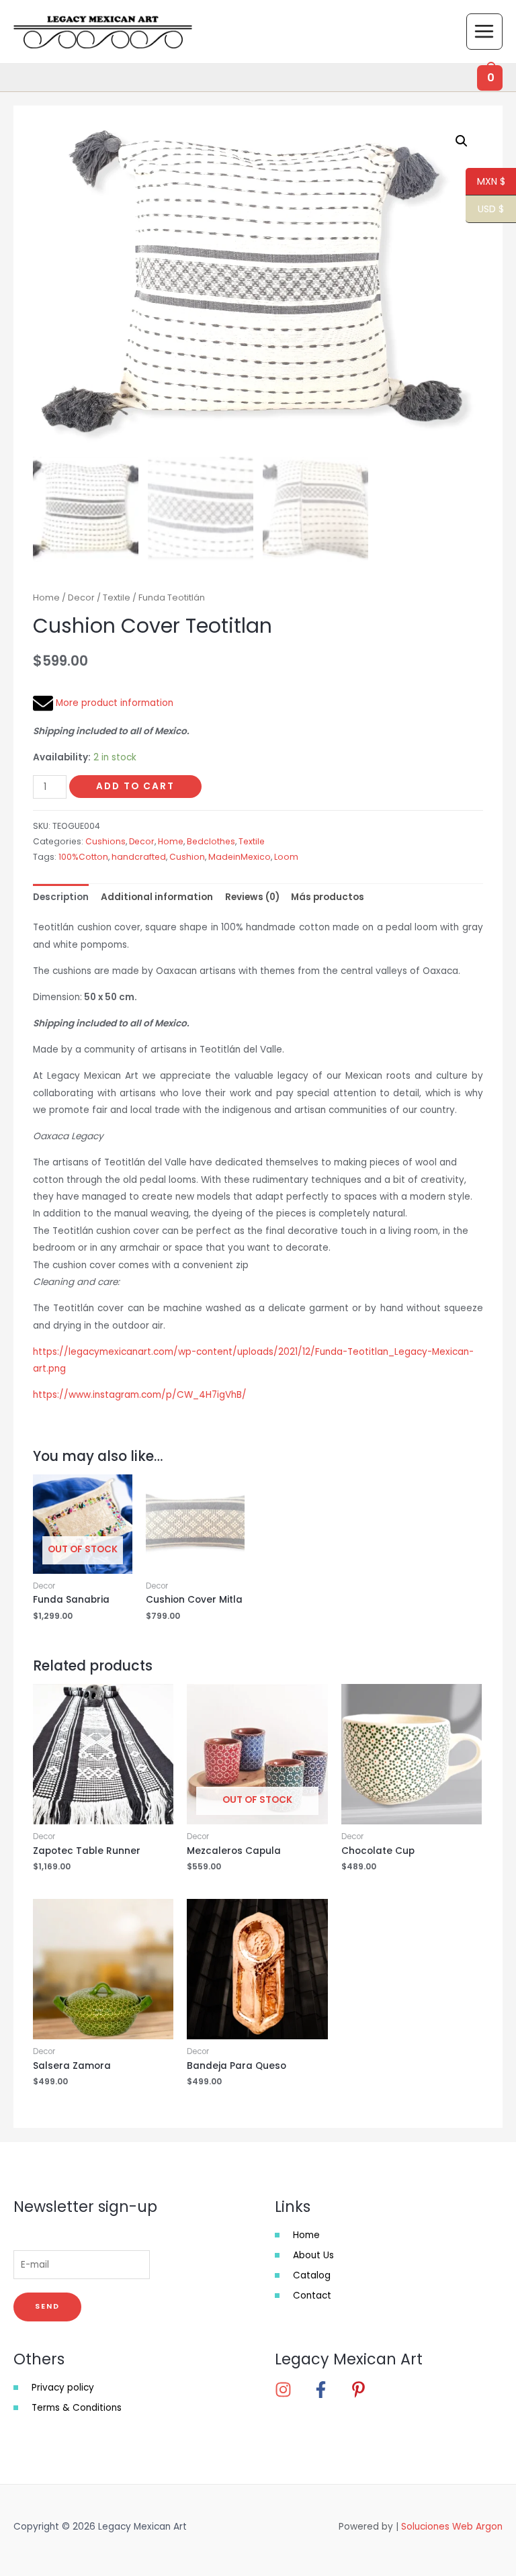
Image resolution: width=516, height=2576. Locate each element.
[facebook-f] (330, 2390)
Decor (81, 597)
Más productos (328, 897)
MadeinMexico (240, 857)
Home (46, 597)
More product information (113, 703)
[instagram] (292, 2390)
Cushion (187, 857)
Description (61, 897)
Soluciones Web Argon (452, 2527)
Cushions (105, 841)
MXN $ (485, 182)
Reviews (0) (252, 897)
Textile (117, 597)
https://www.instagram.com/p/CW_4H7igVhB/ (140, 1395)
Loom (286, 857)
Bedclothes (211, 841)
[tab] (61, 897)
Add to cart (135, 786)
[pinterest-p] (362, 2390)
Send (47, 2306)
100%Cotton (83, 857)
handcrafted (139, 857)
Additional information (157, 897)
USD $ (485, 210)
